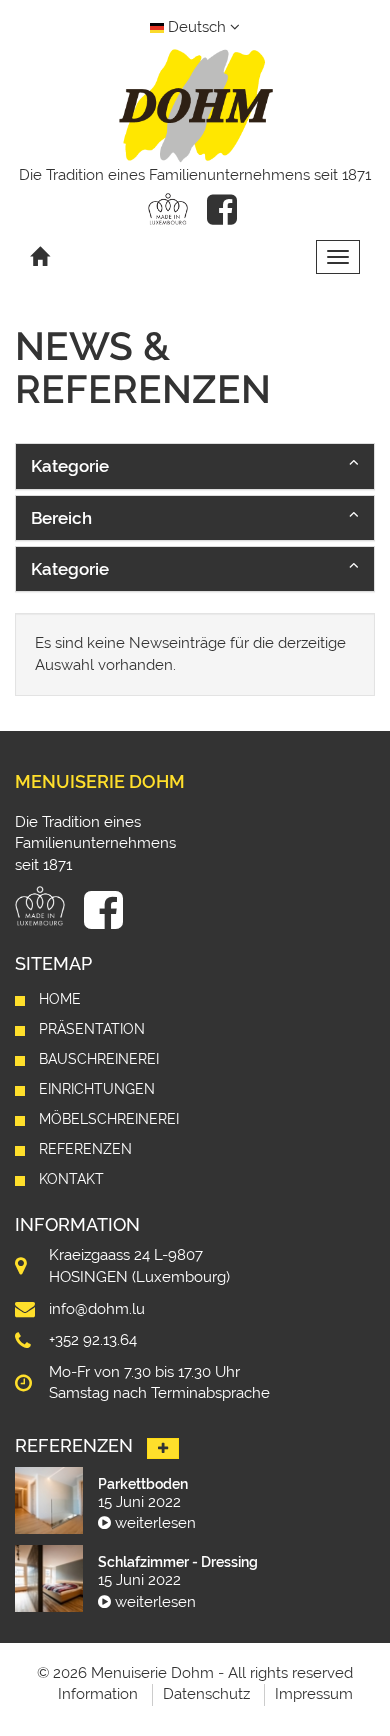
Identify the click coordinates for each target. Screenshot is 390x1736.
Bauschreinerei (99, 1059)
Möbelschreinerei (109, 1119)
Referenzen (85, 1149)
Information (98, 1694)
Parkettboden (143, 1484)
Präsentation (92, 1029)
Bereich (61, 518)
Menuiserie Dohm (100, 781)
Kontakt (71, 1179)
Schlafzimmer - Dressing (178, 1562)
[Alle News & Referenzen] (163, 1449)
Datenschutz (206, 1694)
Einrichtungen (97, 1089)
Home (60, 999)
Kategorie (70, 466)
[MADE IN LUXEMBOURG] (168, 209)
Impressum (314, 1694)
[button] (195, 466)
